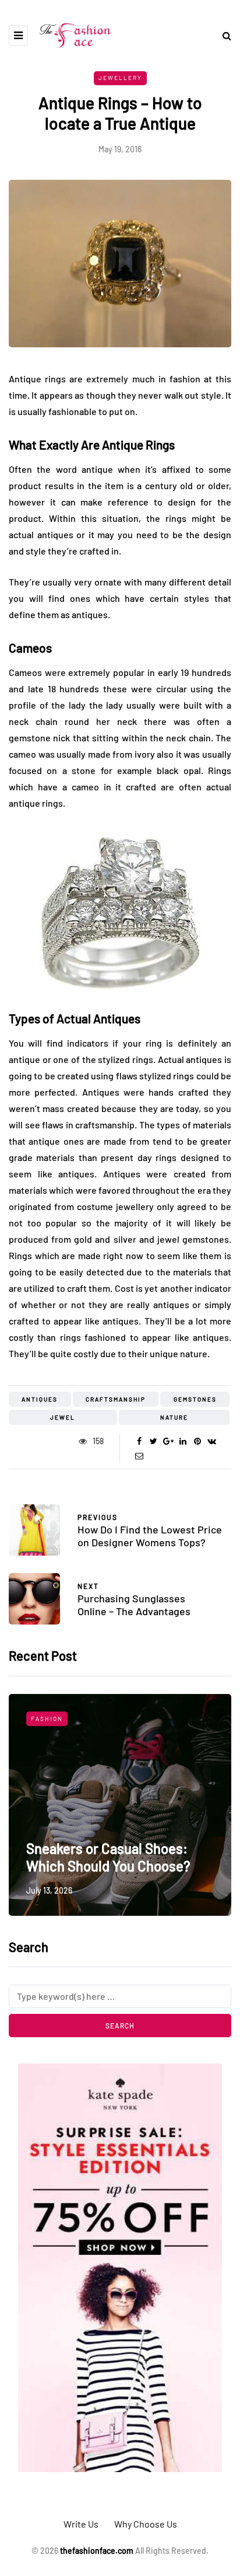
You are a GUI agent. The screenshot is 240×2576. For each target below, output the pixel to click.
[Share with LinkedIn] (183, 1441)
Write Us (81, 2524)
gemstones (195, 1399)
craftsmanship (116, 1399)
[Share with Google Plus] (168, 1441)
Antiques (40, 1399)
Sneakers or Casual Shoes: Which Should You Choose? (108, 1857)
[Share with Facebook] (139, 1441)
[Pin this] (197, 1441)
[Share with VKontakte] (212, 1441)
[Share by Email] (139, 1456)
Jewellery (120, 78)
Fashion (47, 1719)
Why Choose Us (146, 2524)
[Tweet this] (153, 1441)
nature (174, 1417)
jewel (63, 1417)
